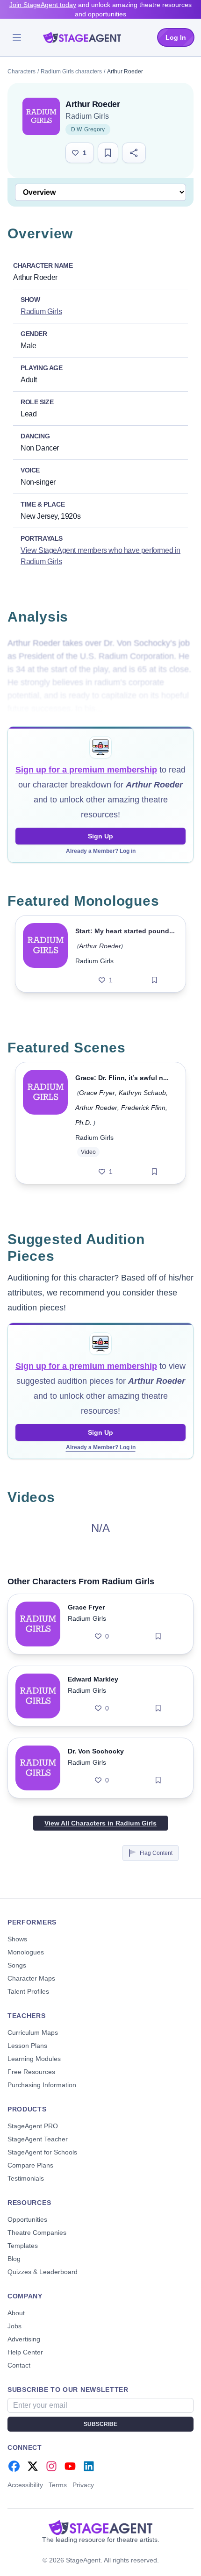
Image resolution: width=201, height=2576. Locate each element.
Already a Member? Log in (101, 851)
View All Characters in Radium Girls (100, 1823)
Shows (17, 1939)
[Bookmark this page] (108, 153)
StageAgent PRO (33, 2126)
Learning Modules (34, 2059)
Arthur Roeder (100, 946)
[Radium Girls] (41, 116)
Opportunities (27, 2219)
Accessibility (25, 2485)
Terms (58, 2485)
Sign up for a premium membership (86, 770)
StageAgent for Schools (42, 2152)
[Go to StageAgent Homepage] (100, 2527)
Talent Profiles (28, 1991)
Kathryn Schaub (142, 1093)
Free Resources (31, 2072)
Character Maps (31, 1978)
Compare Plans (30, 2165)
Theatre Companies (37, 2233)
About (16, 2313)
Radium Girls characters (71, 72)
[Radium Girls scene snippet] (45, 1123)
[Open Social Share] (134, 153)
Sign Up (100, 836)
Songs (17, 1965)
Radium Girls (87, 116)
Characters (22, 72)
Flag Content (156, 1853)
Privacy (83, 2485)
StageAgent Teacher (38, 2139)
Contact (19, 2365)
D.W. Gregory (88, 129)
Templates (23, 2246)
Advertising (24, 2339)
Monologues (26, 1952)
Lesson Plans (27, 2046)
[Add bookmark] (154, 980)
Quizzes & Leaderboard (43, 2272)
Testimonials (26, 2178)
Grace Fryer (97, 1093)
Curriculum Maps (33, 2032)
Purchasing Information (42, 2085)
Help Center (25, 2352)
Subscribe (100, 2424)
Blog (14, 2259)
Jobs (14, 2326)
